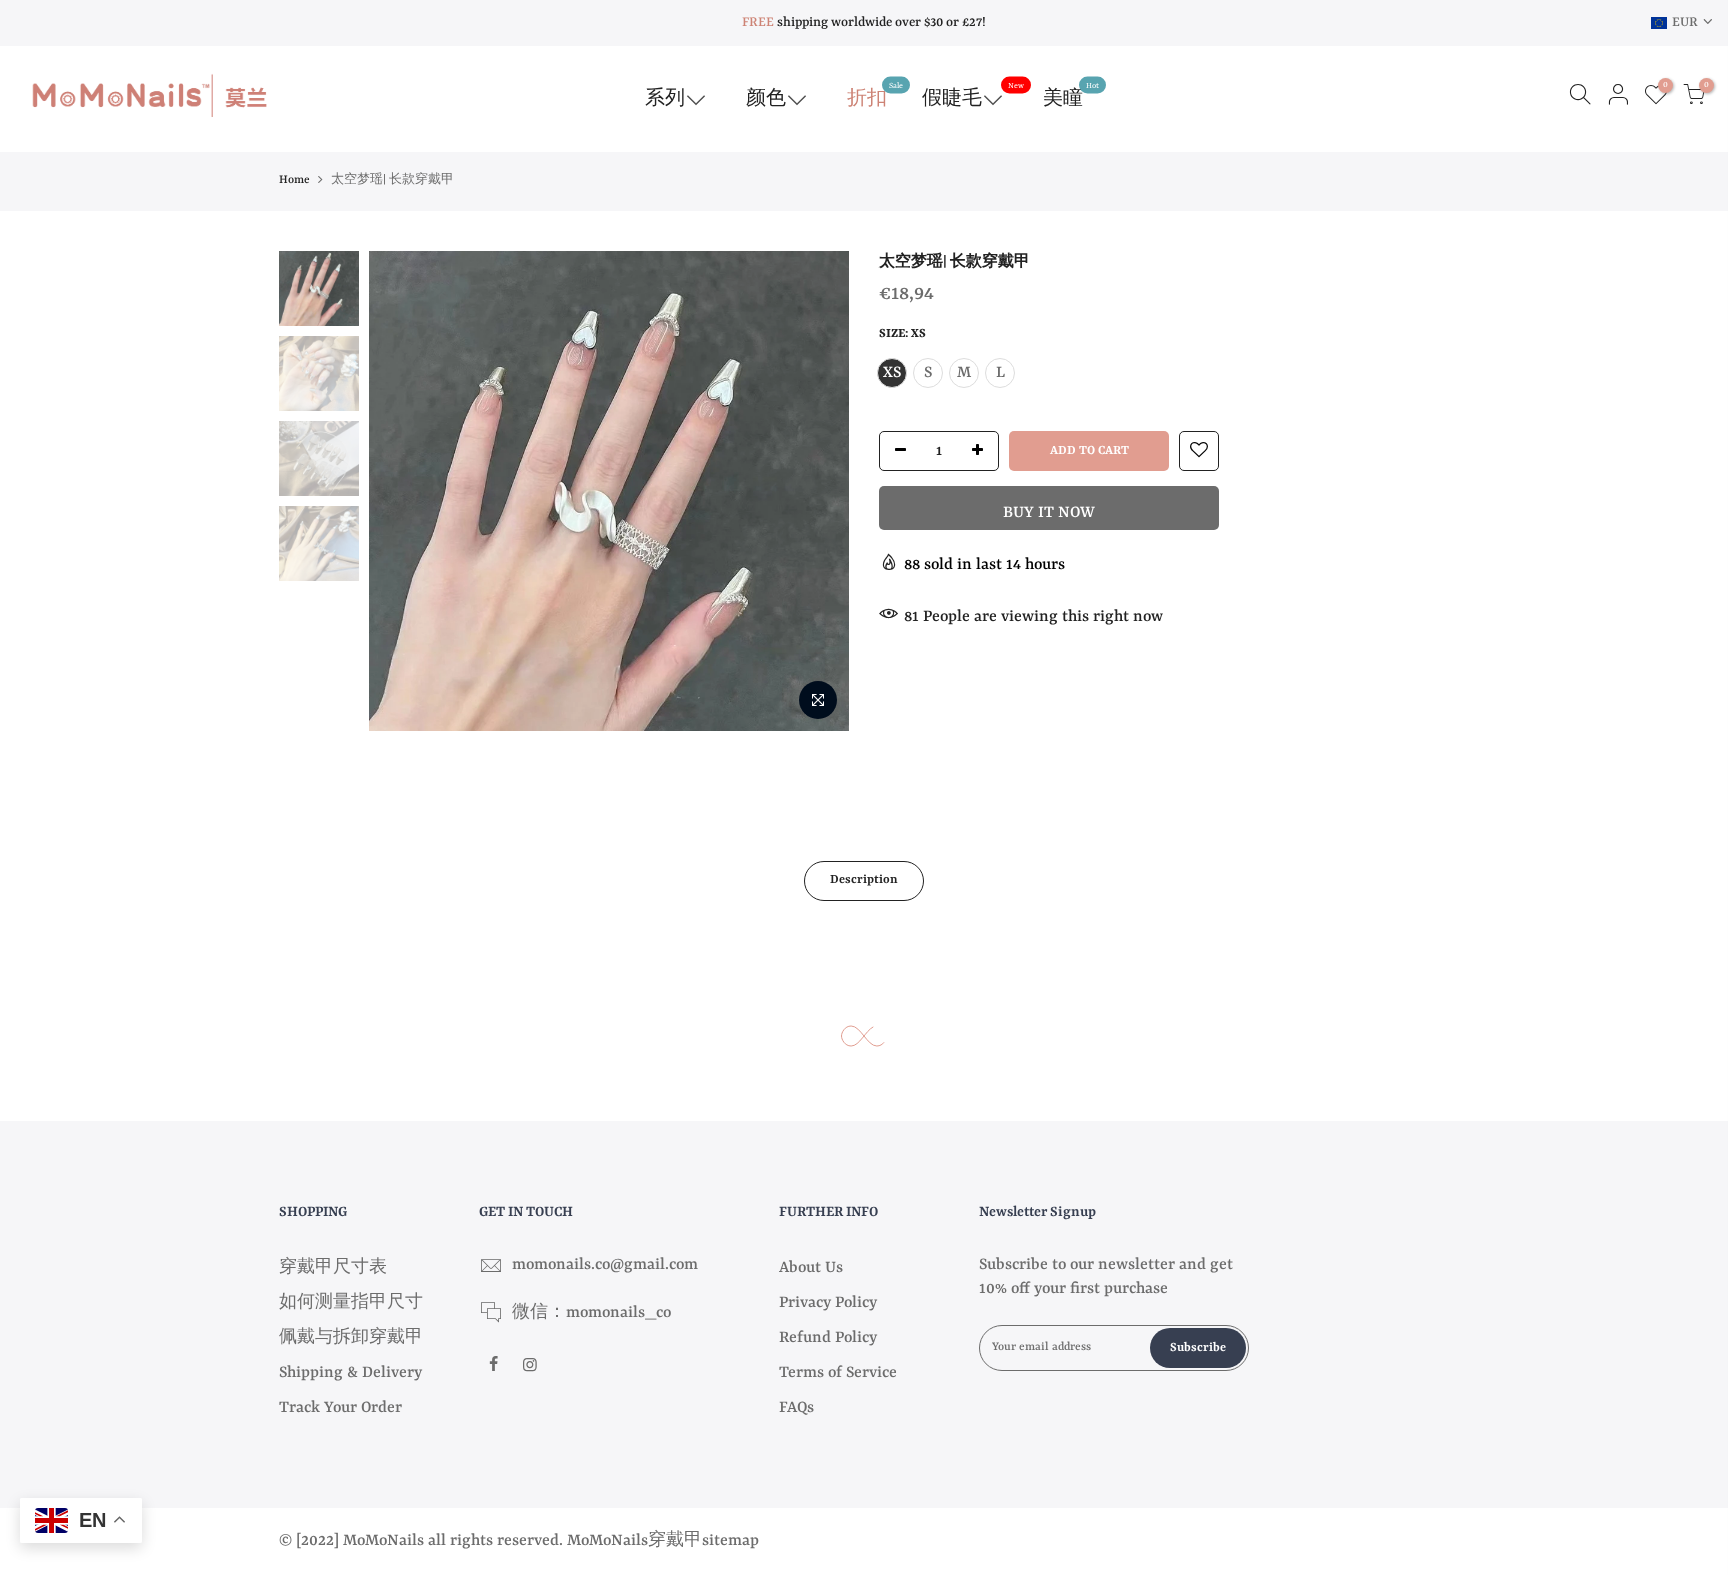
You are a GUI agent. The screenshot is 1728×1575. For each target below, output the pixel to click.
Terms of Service (838, 1373)
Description (864, 880)
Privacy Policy (828, 1303)
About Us (811, 1268)
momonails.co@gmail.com (605, 1265)
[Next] (814, 491)
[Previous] (404, 491)
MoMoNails (607, 1541)
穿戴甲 (675, 1541)
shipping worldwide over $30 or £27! (864, 22)
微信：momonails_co (591, 1313)
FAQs (796, 1408)
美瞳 (1071, 95)
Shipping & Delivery (350, 1373)
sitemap (730, 1541)
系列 (665, 99)
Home (294, 180)
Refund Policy (828, 1338)
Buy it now (1049, 513)
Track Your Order (340, 1408)
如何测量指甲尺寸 (351, 1303)
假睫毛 (973, 95)
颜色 (766, 99)
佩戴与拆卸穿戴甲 (351, 1338)
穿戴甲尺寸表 (333, 1268)
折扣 (875, 95)
